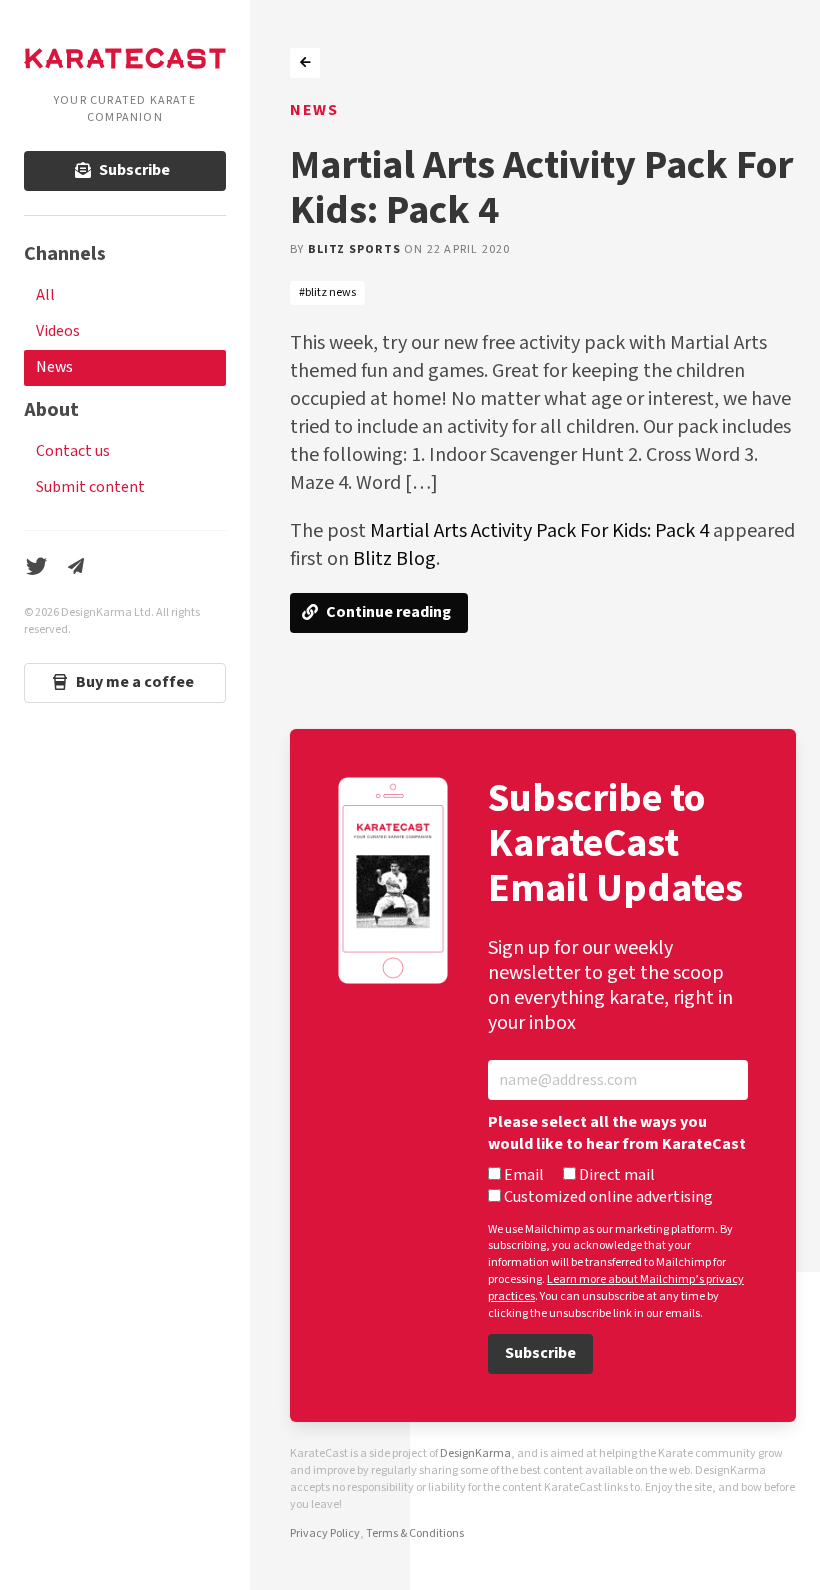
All (45, 295)
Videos (58, 331)
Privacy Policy (325, 1533)
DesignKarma (475, 1453)
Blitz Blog (394, 559)
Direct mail (615, 1176)
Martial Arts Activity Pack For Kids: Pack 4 (539, 531)
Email (522, 1176)
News (54, 367)
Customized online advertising (607, 1198)
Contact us (73, 451)
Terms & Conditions (415, 1533)
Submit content (90, 487)
